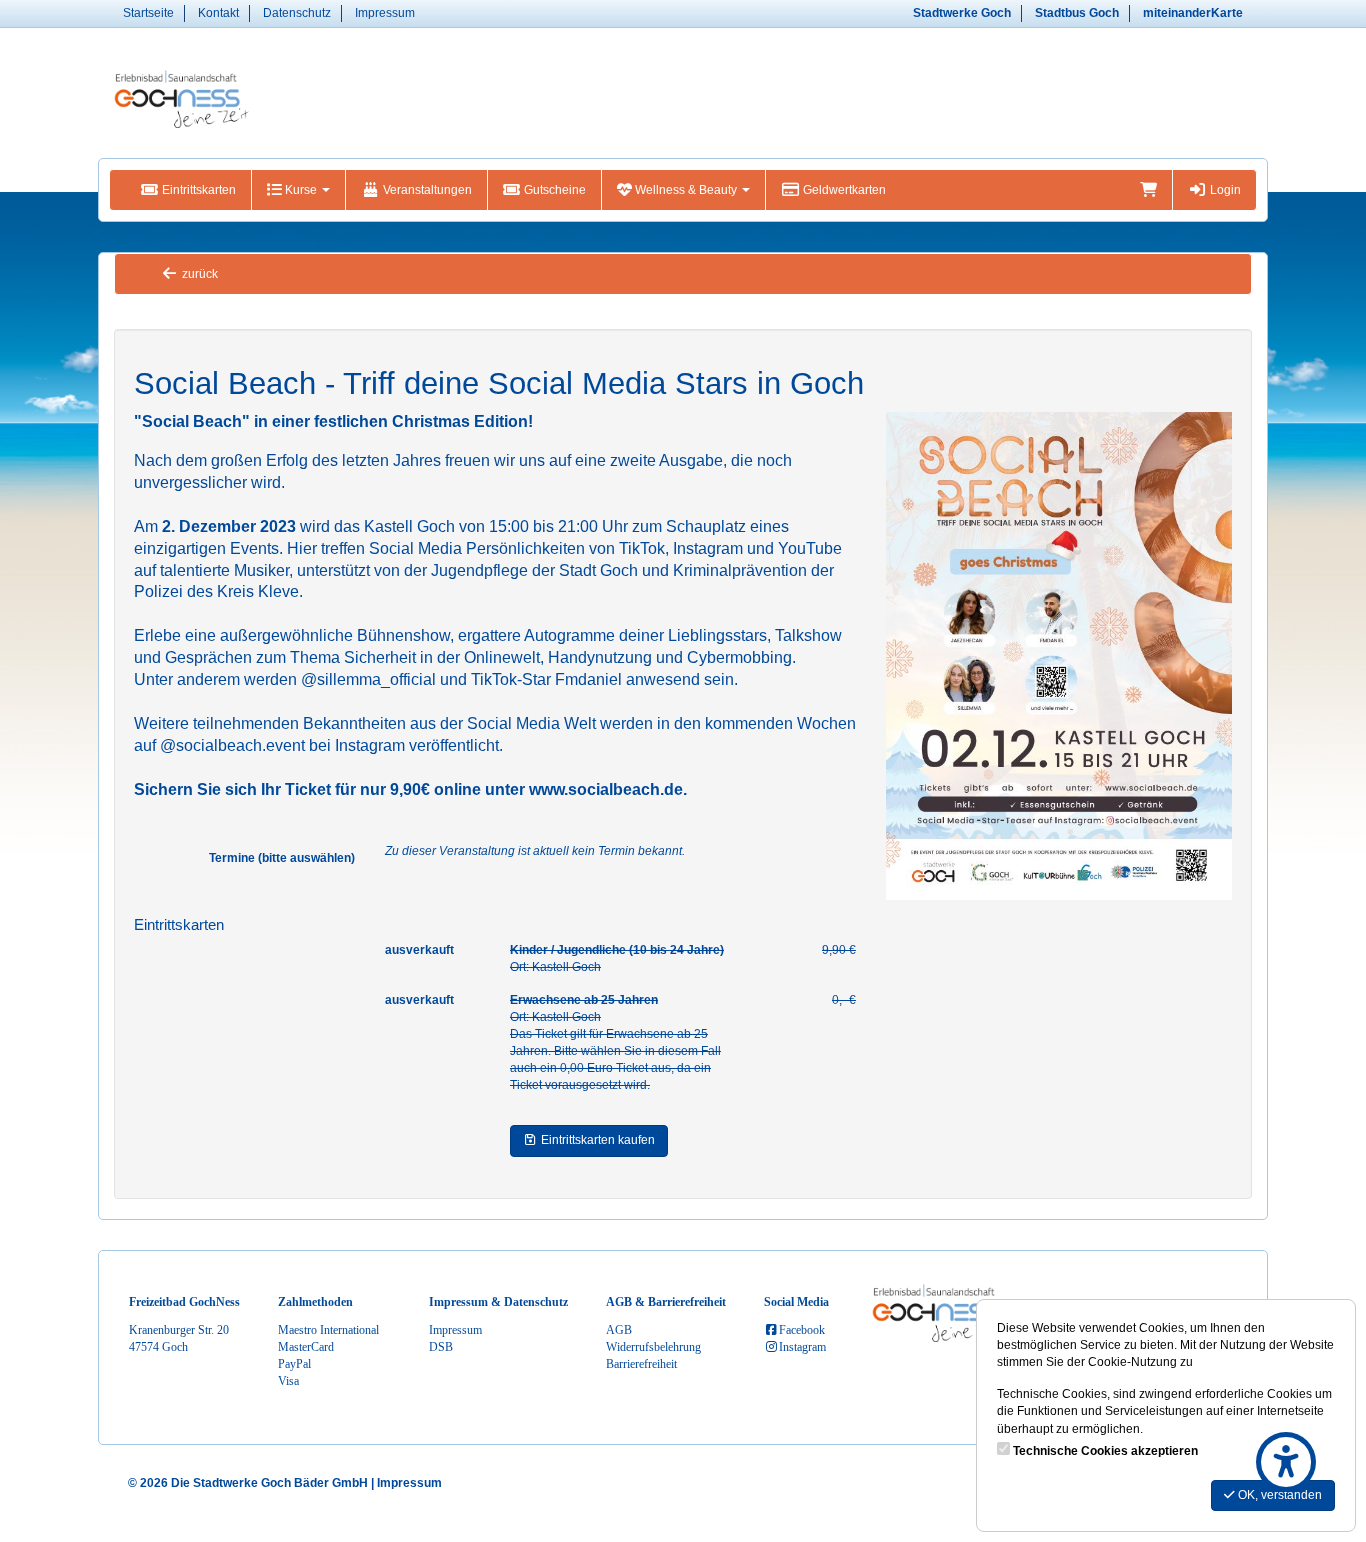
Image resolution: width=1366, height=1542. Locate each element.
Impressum (385, 13)
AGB (619, 1330)
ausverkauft (419, 950)
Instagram (802, 1347)
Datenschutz (297, 13)
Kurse (301, 190)
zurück (198, 274)
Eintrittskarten (197, 190)
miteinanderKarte (1193, 13)
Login (1224, 190)
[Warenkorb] (1148, 190)
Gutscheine (553, 190)
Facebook (802, 1330)
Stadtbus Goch (1077, 13)
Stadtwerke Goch (962, 13)
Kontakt (218, 13)
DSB (441, 1347)
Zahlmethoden (315, 1302)
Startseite (148, 13)
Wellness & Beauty (686, 190)
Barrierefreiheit (641, 1364)
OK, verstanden (1278, 1495)
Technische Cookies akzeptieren (1105, 1451)
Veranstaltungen (426, 190)
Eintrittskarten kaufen (596, 1140)
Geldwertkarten (843, 190)
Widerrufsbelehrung (653, 1347)
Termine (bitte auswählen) (282, 858)
